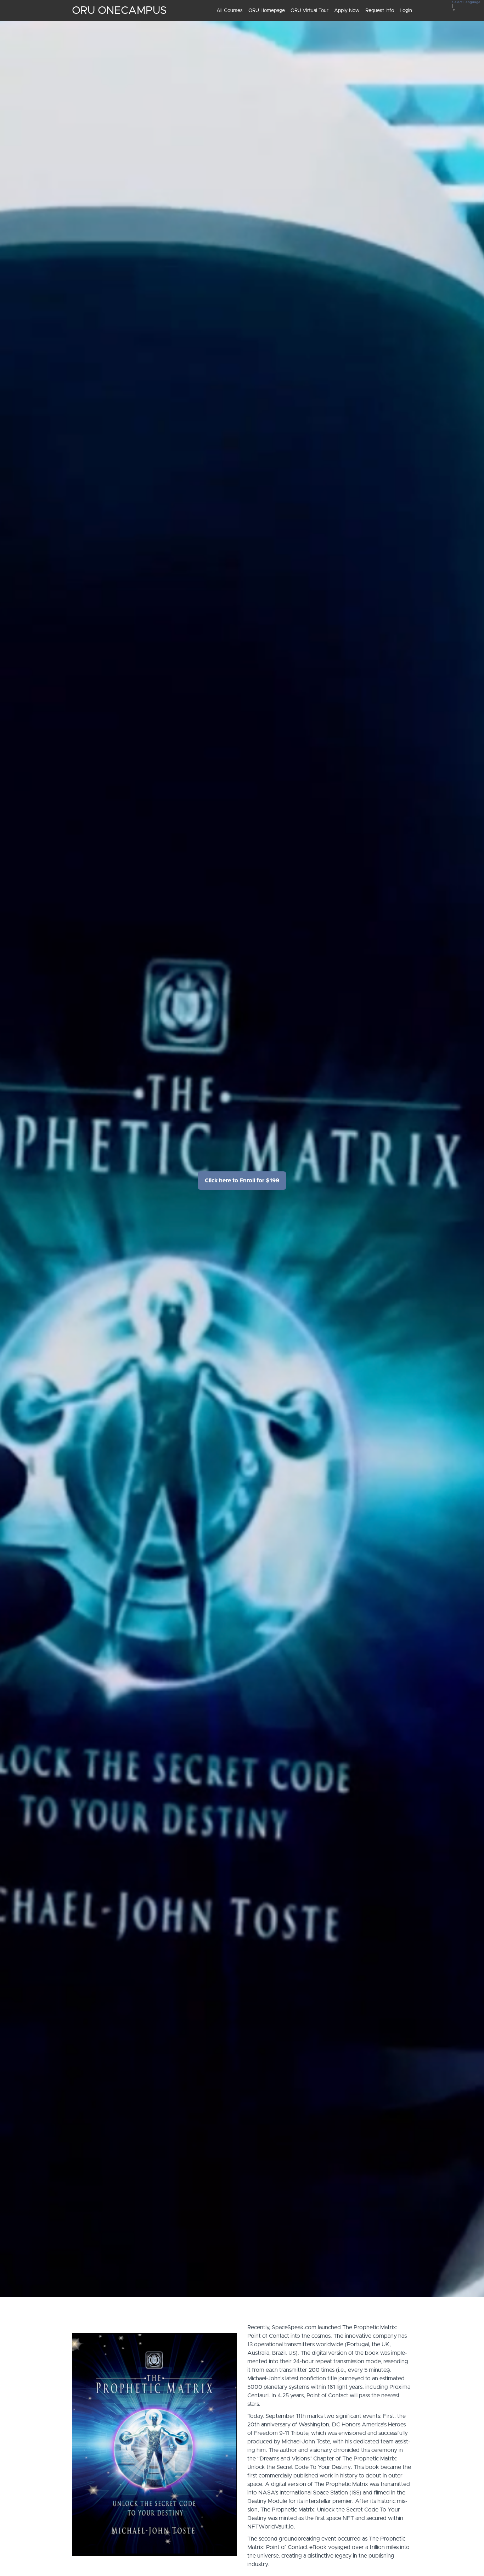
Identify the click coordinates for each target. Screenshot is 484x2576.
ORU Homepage (267, 11)
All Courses (230, 11)
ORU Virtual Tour (309, 11)
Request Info (380, 11)
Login (406, 11)
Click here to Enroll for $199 (242, 1181)
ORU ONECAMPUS (119, 11)
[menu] (311, 11)
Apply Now (347, 11)
